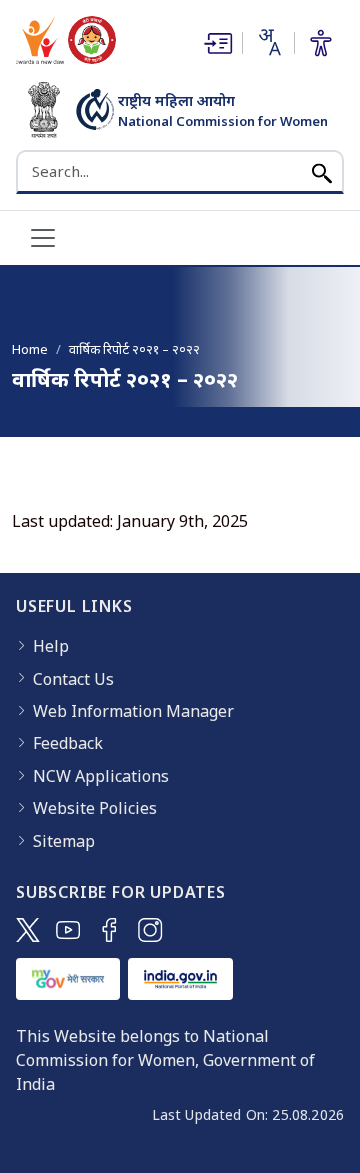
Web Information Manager (133, 711)
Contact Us (73, 679)
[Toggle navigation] (43, 238)
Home (30, 349)
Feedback (68, 743)
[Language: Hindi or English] (268, 42)
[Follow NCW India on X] (28, 930)
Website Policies (95, 808)
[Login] (216, 43)
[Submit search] (322, 171)
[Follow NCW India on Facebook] (109, 930)
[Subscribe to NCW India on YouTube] (68, 930)
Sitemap (64, 841)
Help (51, 646)
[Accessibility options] (321, 43)
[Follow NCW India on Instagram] (150, 930)
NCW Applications (101, 776)
